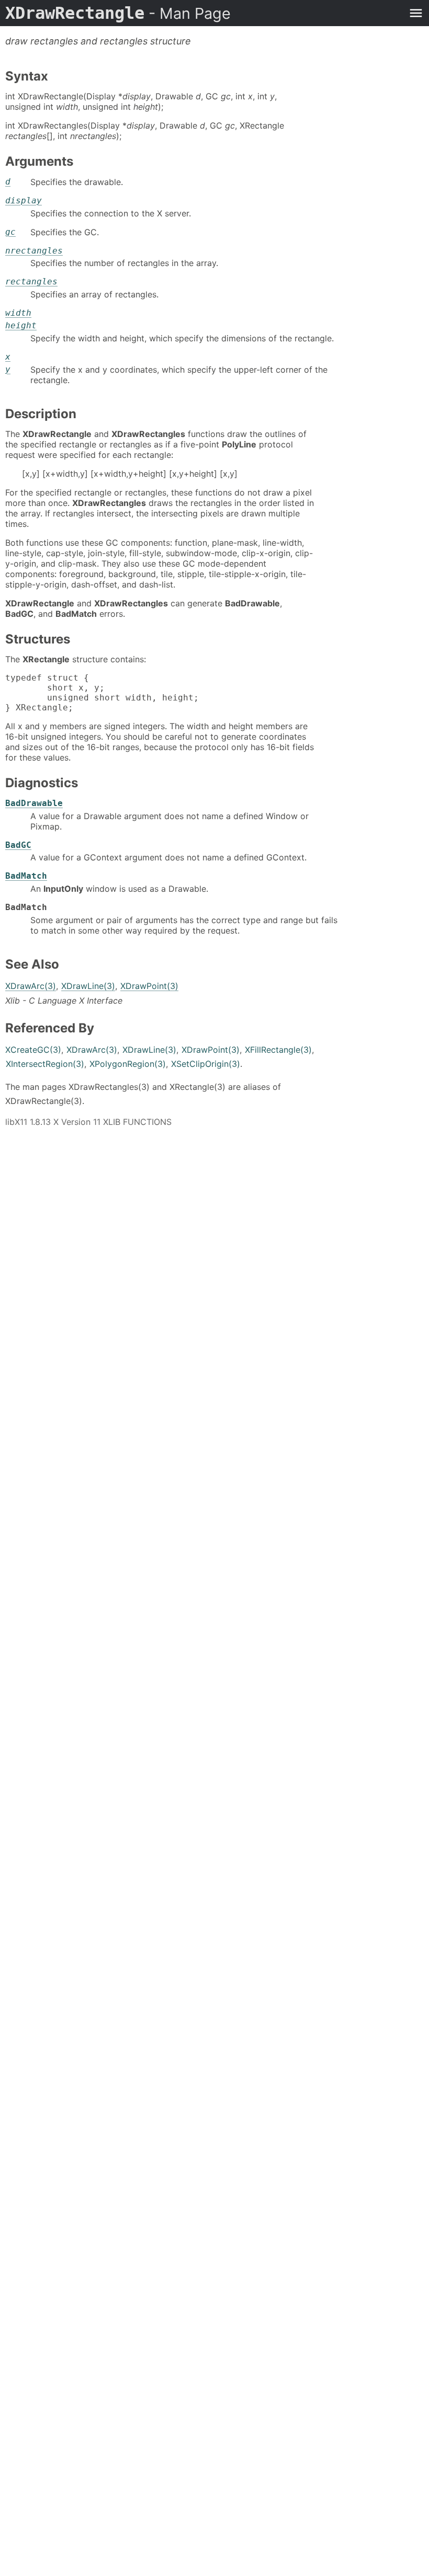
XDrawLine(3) (88, 986)
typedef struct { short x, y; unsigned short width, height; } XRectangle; (102, 693)
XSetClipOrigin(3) (206, 1064)
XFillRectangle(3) (278, 1050)
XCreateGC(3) (33, 1050)
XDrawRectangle (118, 13)
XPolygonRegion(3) (128, 1064)
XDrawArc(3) (31, 986)
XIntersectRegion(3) (45, 1064)
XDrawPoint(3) (149, 986)
